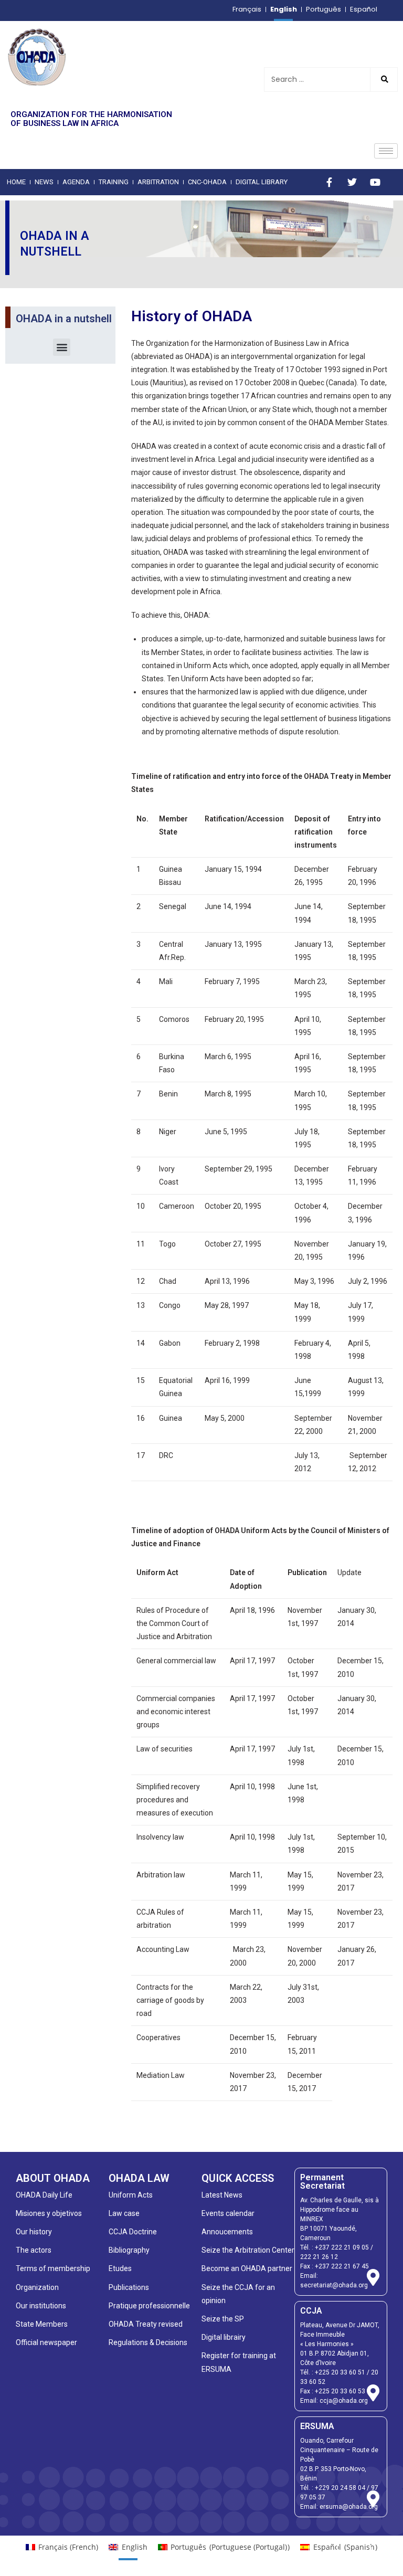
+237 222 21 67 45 (342, 2266)
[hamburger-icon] (386, 151)
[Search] (384, 80)
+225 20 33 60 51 (340, 2372)
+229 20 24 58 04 (340, 2488)
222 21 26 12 (319, 2257)
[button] (62, 347)
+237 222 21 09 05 (342, 2247)
